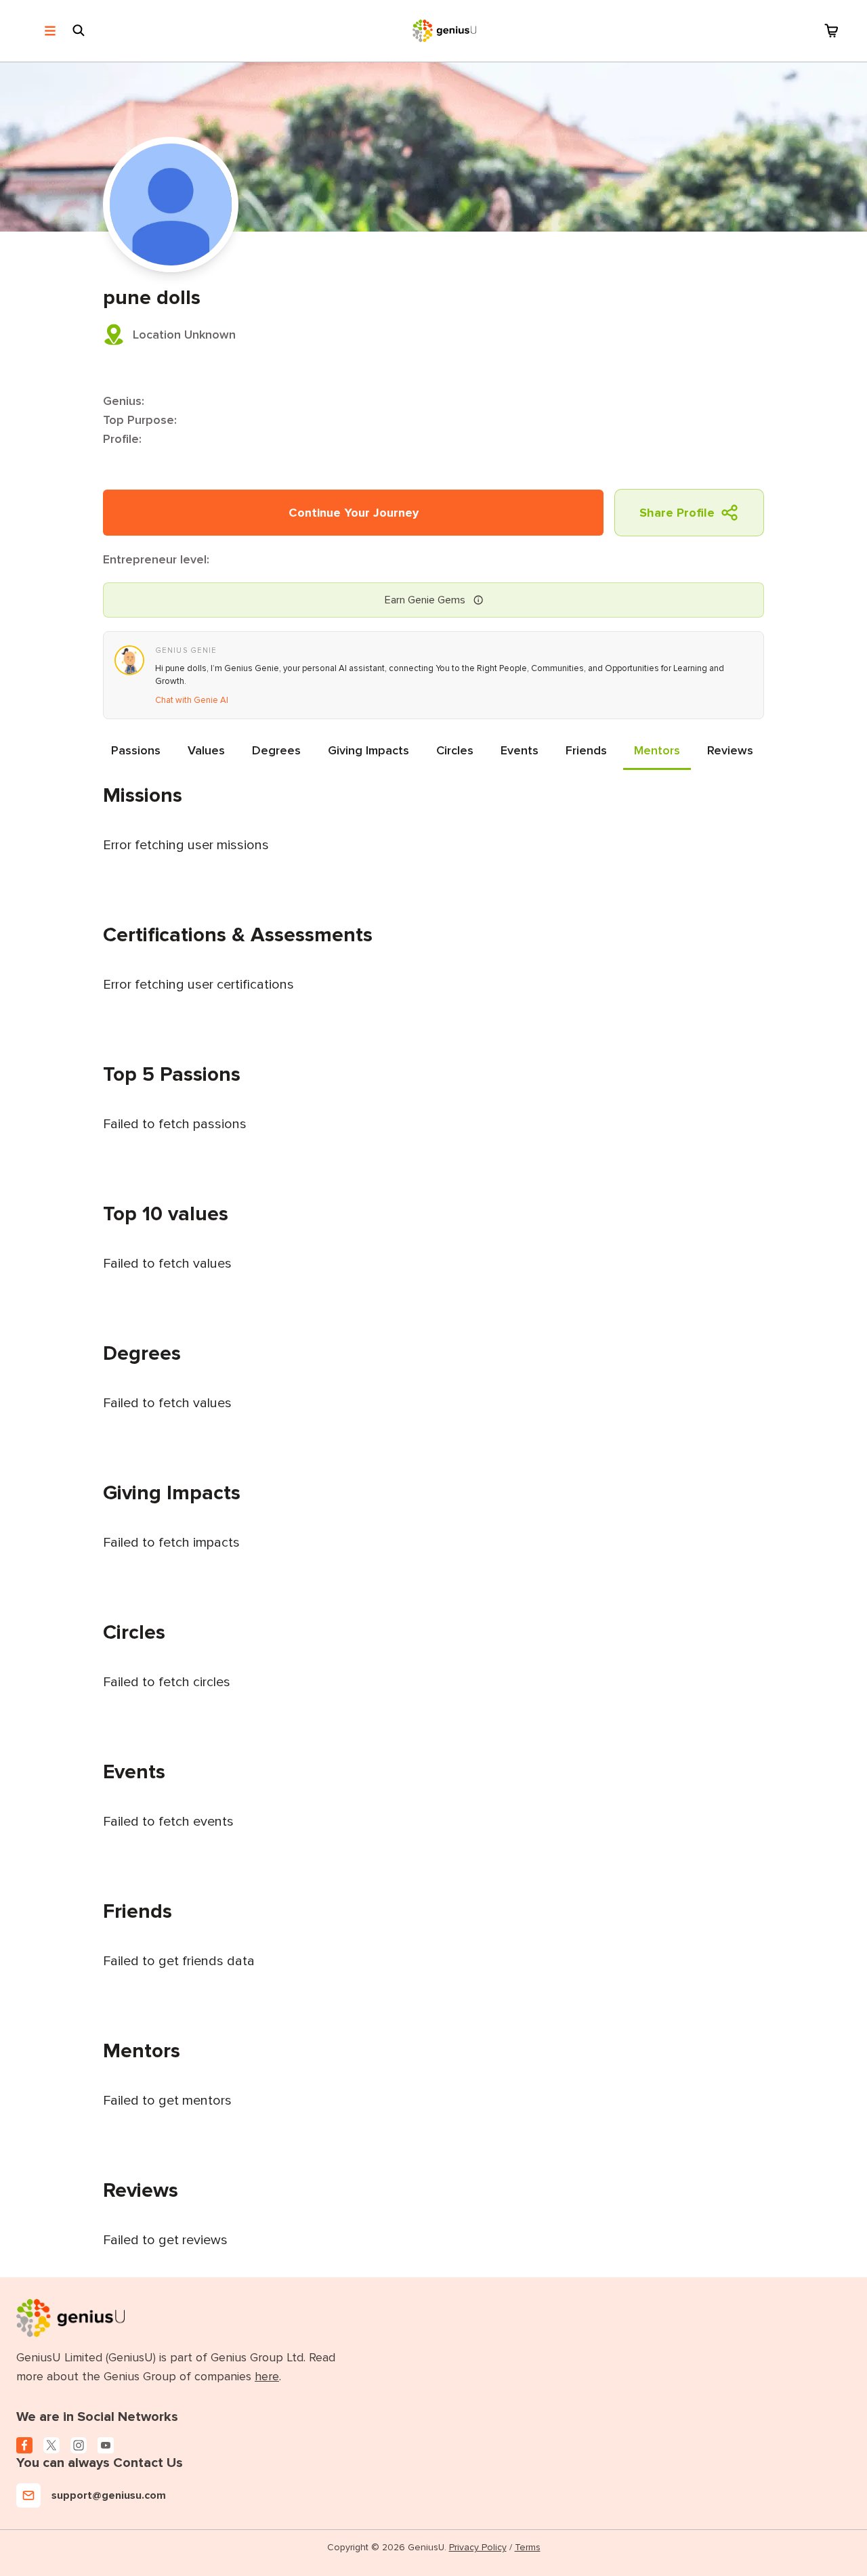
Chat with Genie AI (192, 700)
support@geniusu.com (109, 2495)
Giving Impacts (368, 750)
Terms (528, 2547)
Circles (455, 750)
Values (206, 750)
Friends (586, 750)
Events (520, 750)
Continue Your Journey (354, 513)
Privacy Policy (478, 2547)
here (267, 2376)
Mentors (657, 750)
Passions (136, 750)
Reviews (730, 750)
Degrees (276, 750)
